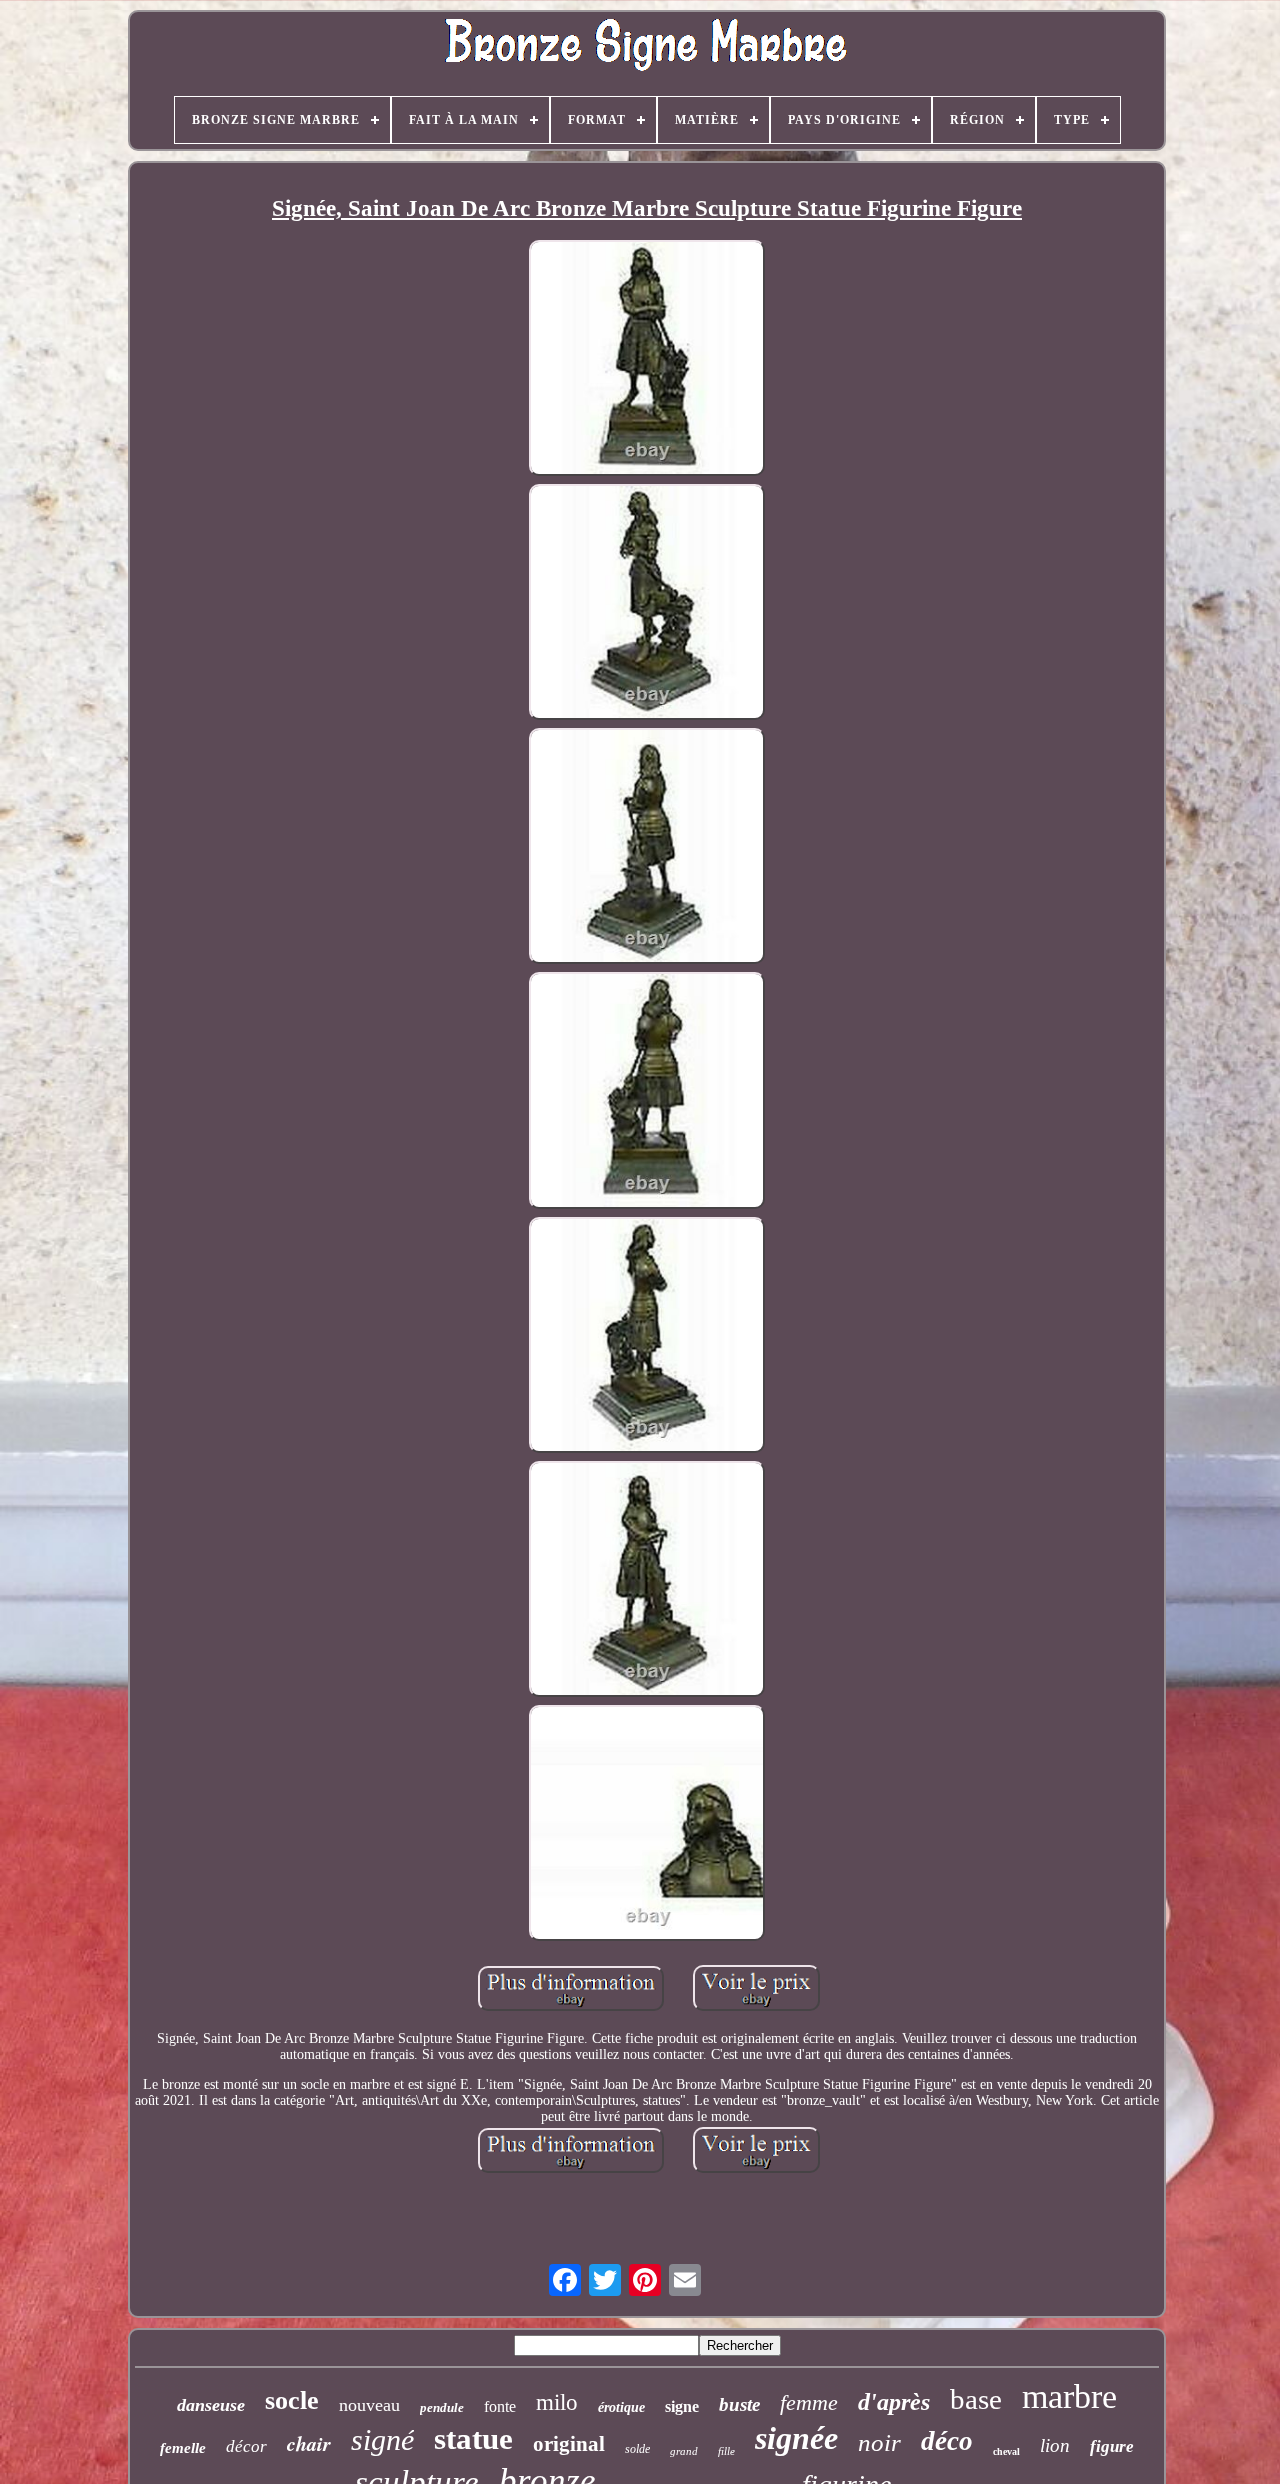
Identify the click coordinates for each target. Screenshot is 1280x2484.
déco (947, 2441)
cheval (1006, 2451)
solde (637, 2449)
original (569, 2444)
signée (796, 2438)
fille (726, 2451)
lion (1055, 2445)
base (976, 2399)
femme (809, 2402)
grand (684, 2451)
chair (309, 2443)
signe (682, 2406)
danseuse (211, 2405)
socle (292, 2400)
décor (246, 2446)
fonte (500, 2406)
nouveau (369, 2405)
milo (557, 2402)
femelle (183, 2448)
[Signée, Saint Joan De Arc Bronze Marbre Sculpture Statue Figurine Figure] (647, 360)
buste (739, 2404)
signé (382, 2439)
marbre (1069, 2396)
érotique (621, 2407)
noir (879, 2442)
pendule (442, 2407)
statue (473, 2438)
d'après (894, 2402)
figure (1112, 2446)
